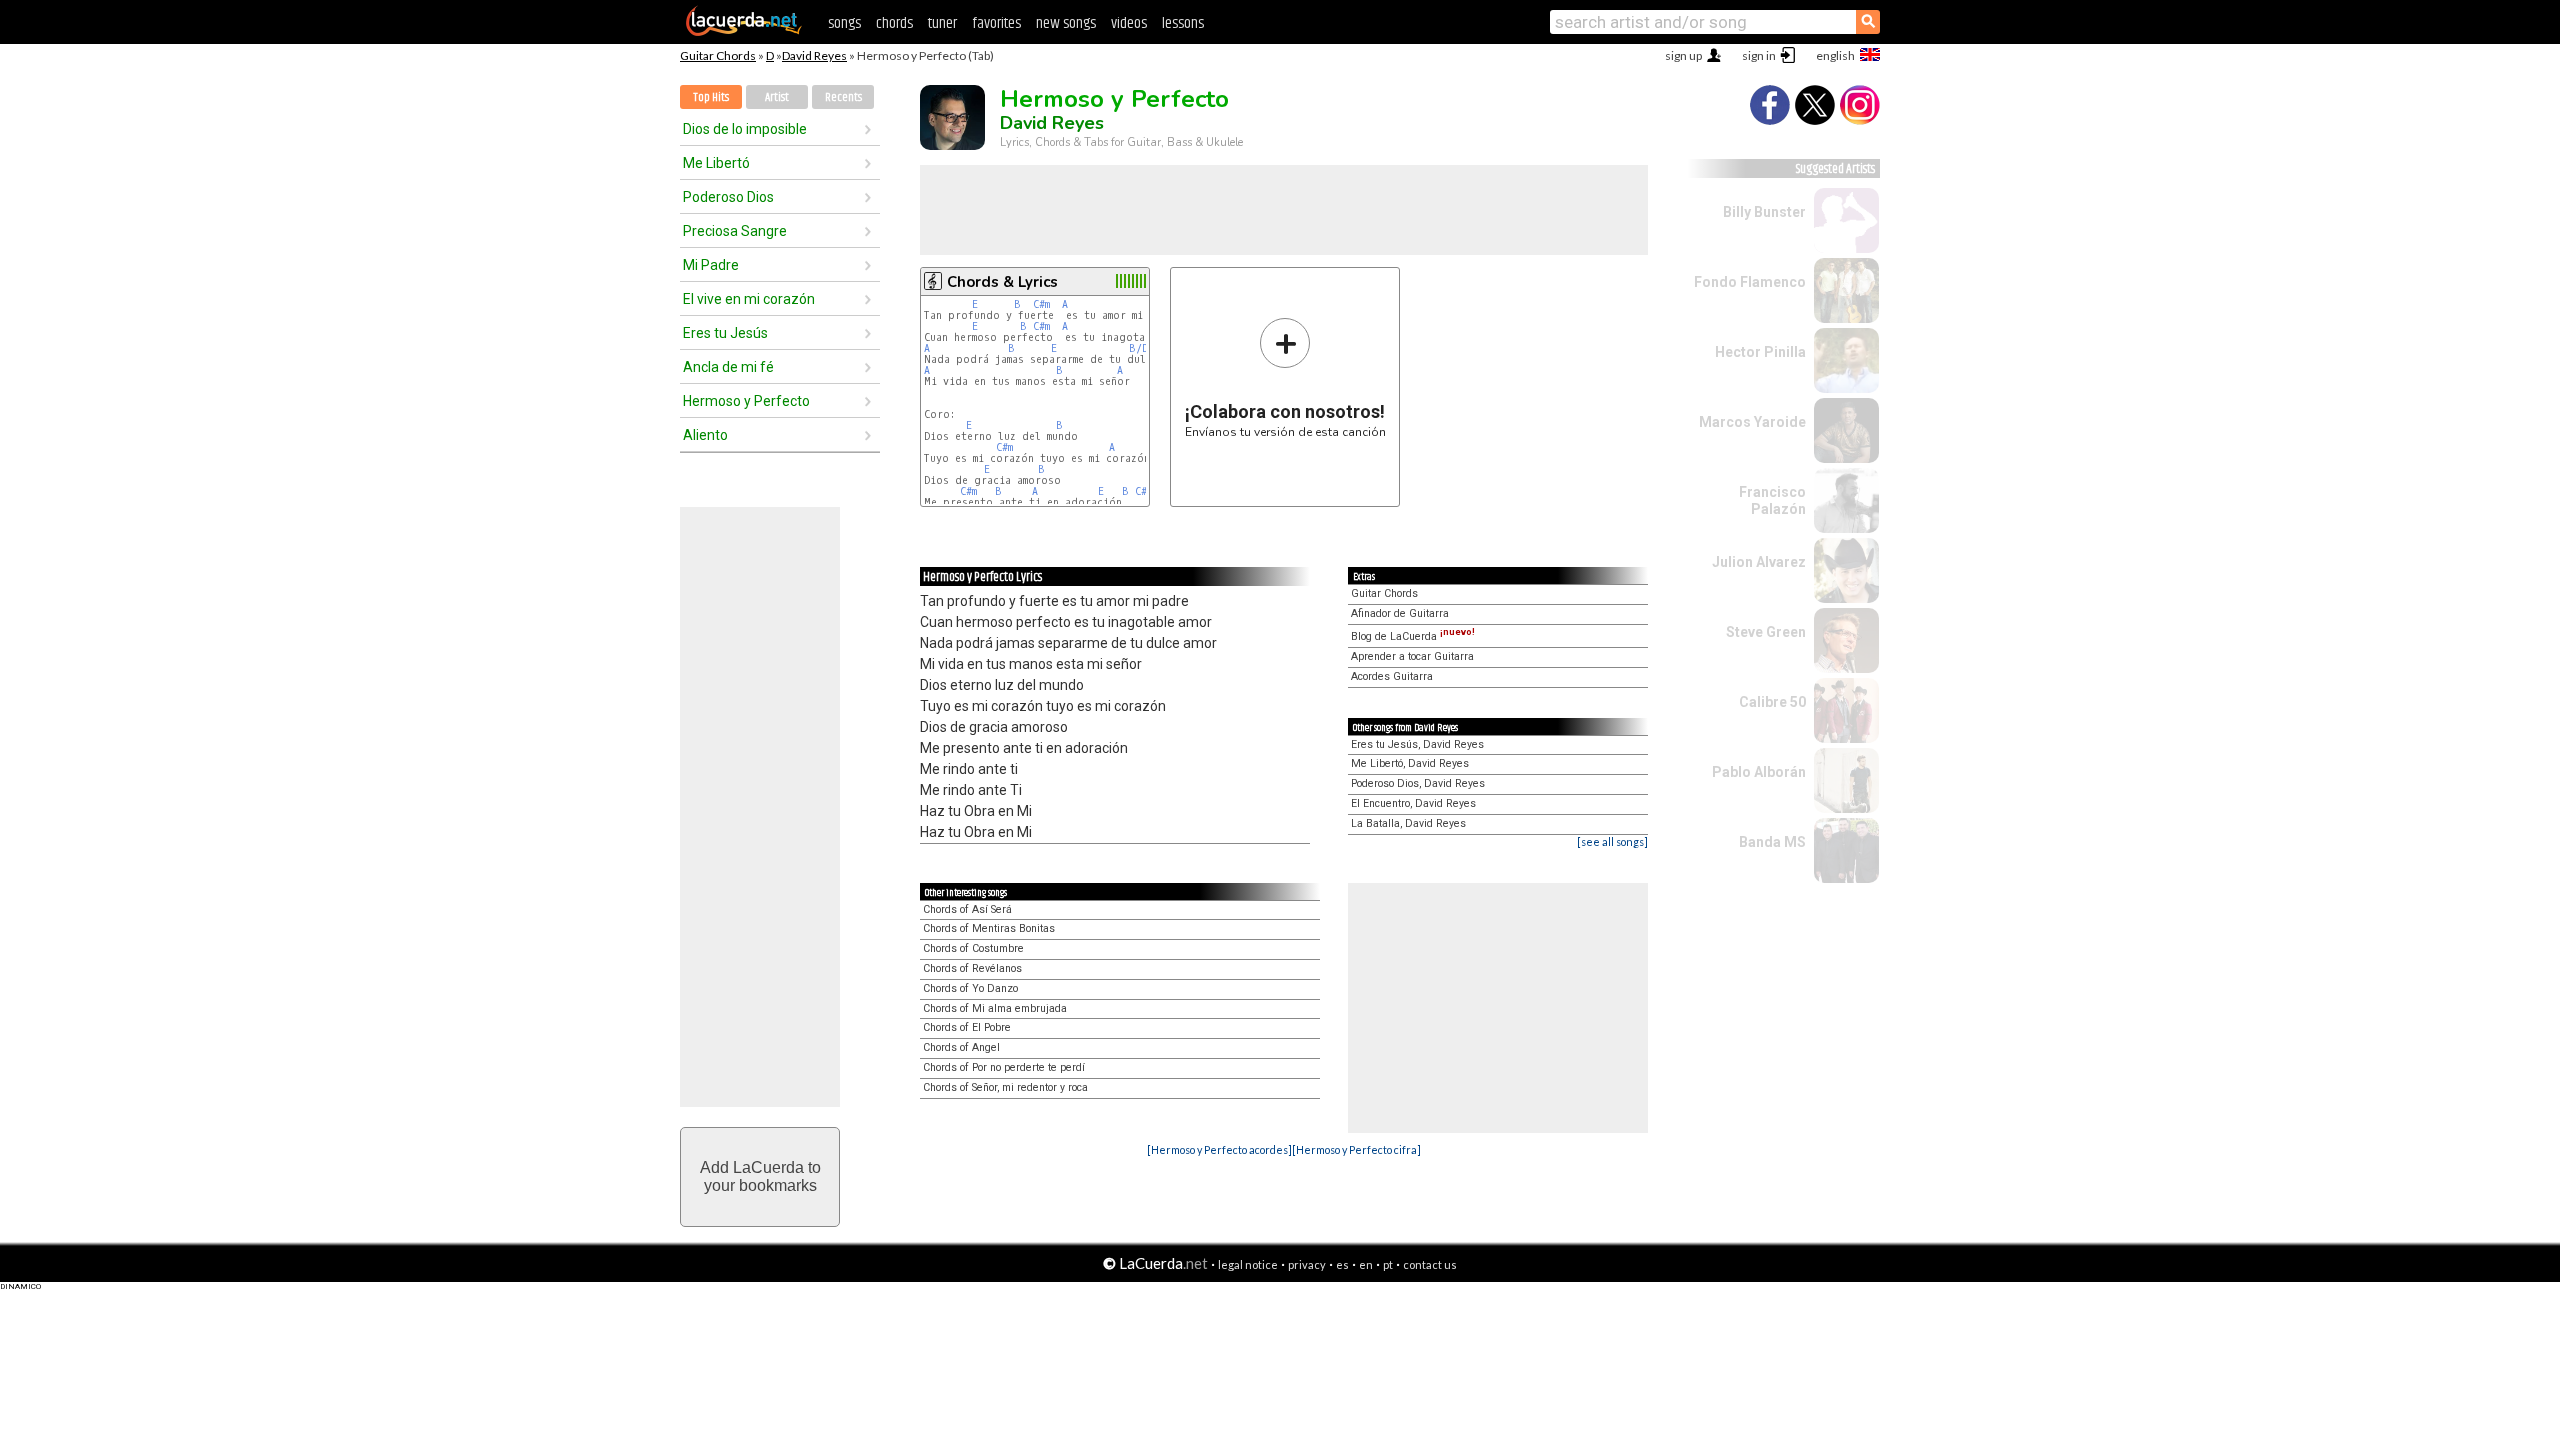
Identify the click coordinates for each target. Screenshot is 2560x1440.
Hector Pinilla (1760, 352)
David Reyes (814, 55)
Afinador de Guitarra (1400, 613)
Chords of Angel (961, 1047)
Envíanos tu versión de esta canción (1285, 377)
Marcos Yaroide (1752, 422)
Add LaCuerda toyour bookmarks (760, 1176)
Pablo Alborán (1759, 772)
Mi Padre (711, 265)
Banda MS (1772, 842)
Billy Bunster (1764, 212)
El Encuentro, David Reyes (1413, 803)
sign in (1759, 55)
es (1342, 1264)
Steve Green (1766, 632)
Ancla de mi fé (728, 367)
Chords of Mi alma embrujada (995, 1008)
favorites (996, 23)
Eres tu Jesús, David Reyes (1417, 744)
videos (1129, 23)
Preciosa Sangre (735, 231)
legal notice (1248, 1264)
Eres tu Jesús (725, 333)
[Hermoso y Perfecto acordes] (1219, 1149)
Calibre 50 (1772, 702)
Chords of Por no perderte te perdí (1004, 1067)
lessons (1183, 23)
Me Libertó (716, 163)
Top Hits (711, 97)
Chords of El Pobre (967, 1027)
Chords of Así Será (967, 909)
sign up (1683, 55)
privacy (1307, 1264)
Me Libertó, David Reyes (1410, 763)
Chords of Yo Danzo (970, 988)
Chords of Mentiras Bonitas (989, 928)
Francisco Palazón (1772, 500)
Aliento (705, 435)
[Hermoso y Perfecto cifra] (1356, 1149)
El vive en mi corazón (749, 299)
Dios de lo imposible (745, 129)
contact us (1430, 1264)
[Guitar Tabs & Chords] (744, 32)
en (1366, 1264)
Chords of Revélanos (972, 968)
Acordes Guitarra (1392, 676)
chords (894, 23)
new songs (1066, 23)
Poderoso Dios (728, 197)
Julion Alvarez (1759, 562)
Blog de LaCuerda (1413, 636)
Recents (843, 97)
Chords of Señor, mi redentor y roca (1005, 1087)
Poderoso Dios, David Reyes (1418, 783)
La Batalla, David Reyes (1408, 823)
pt (1388, 1264)
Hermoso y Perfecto (746, 401)
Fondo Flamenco (1750, 282)
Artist (777, 97)
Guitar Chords (718, 55)
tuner (942, 23)
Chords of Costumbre (973, 948)
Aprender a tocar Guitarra (1412, 656)
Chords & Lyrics (1002, 282)
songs (844, 23)
